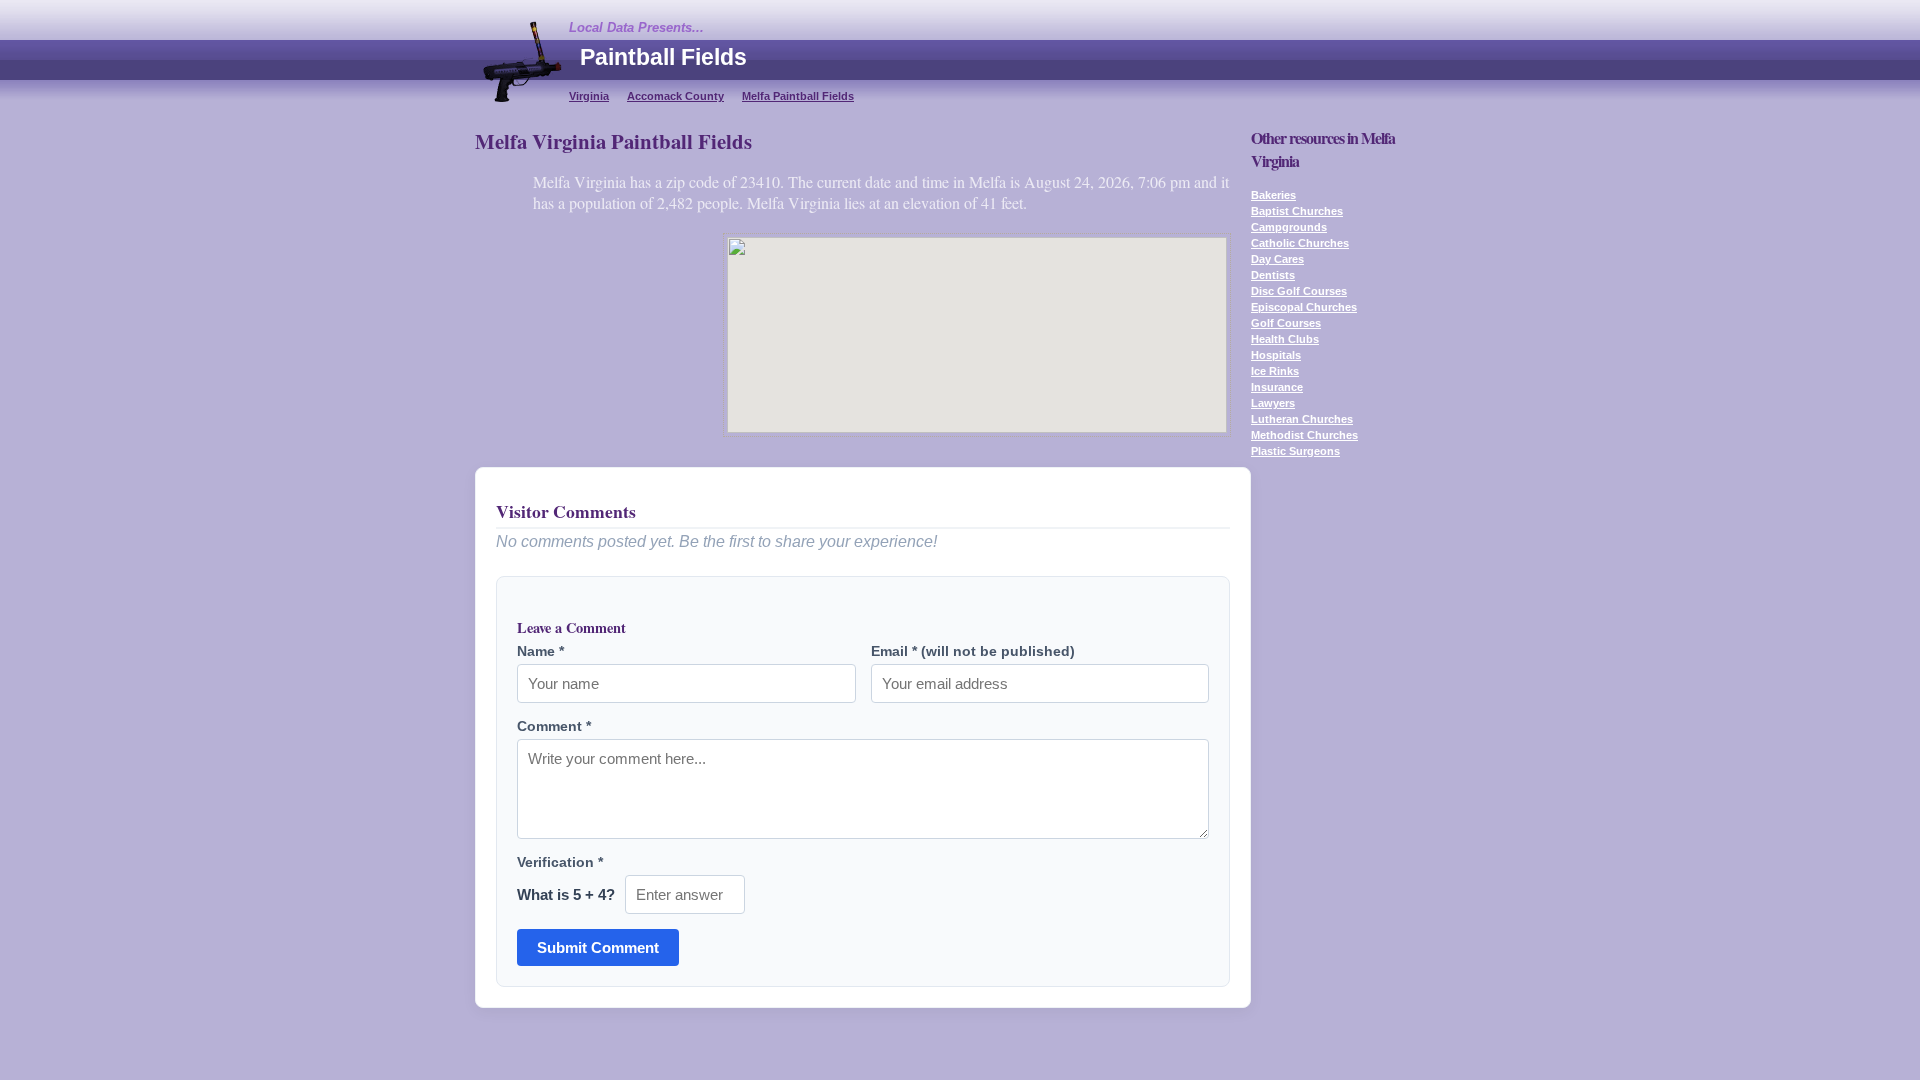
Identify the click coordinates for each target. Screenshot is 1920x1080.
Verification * (560, 862)
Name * (540, 651)
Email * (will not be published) (973, 651)
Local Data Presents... (636, 27)
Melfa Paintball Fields (798, 96)
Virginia (589, 96)
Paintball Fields (663, 57)
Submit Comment (598, 947)
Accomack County (675, 96)
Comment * (554, 726)
